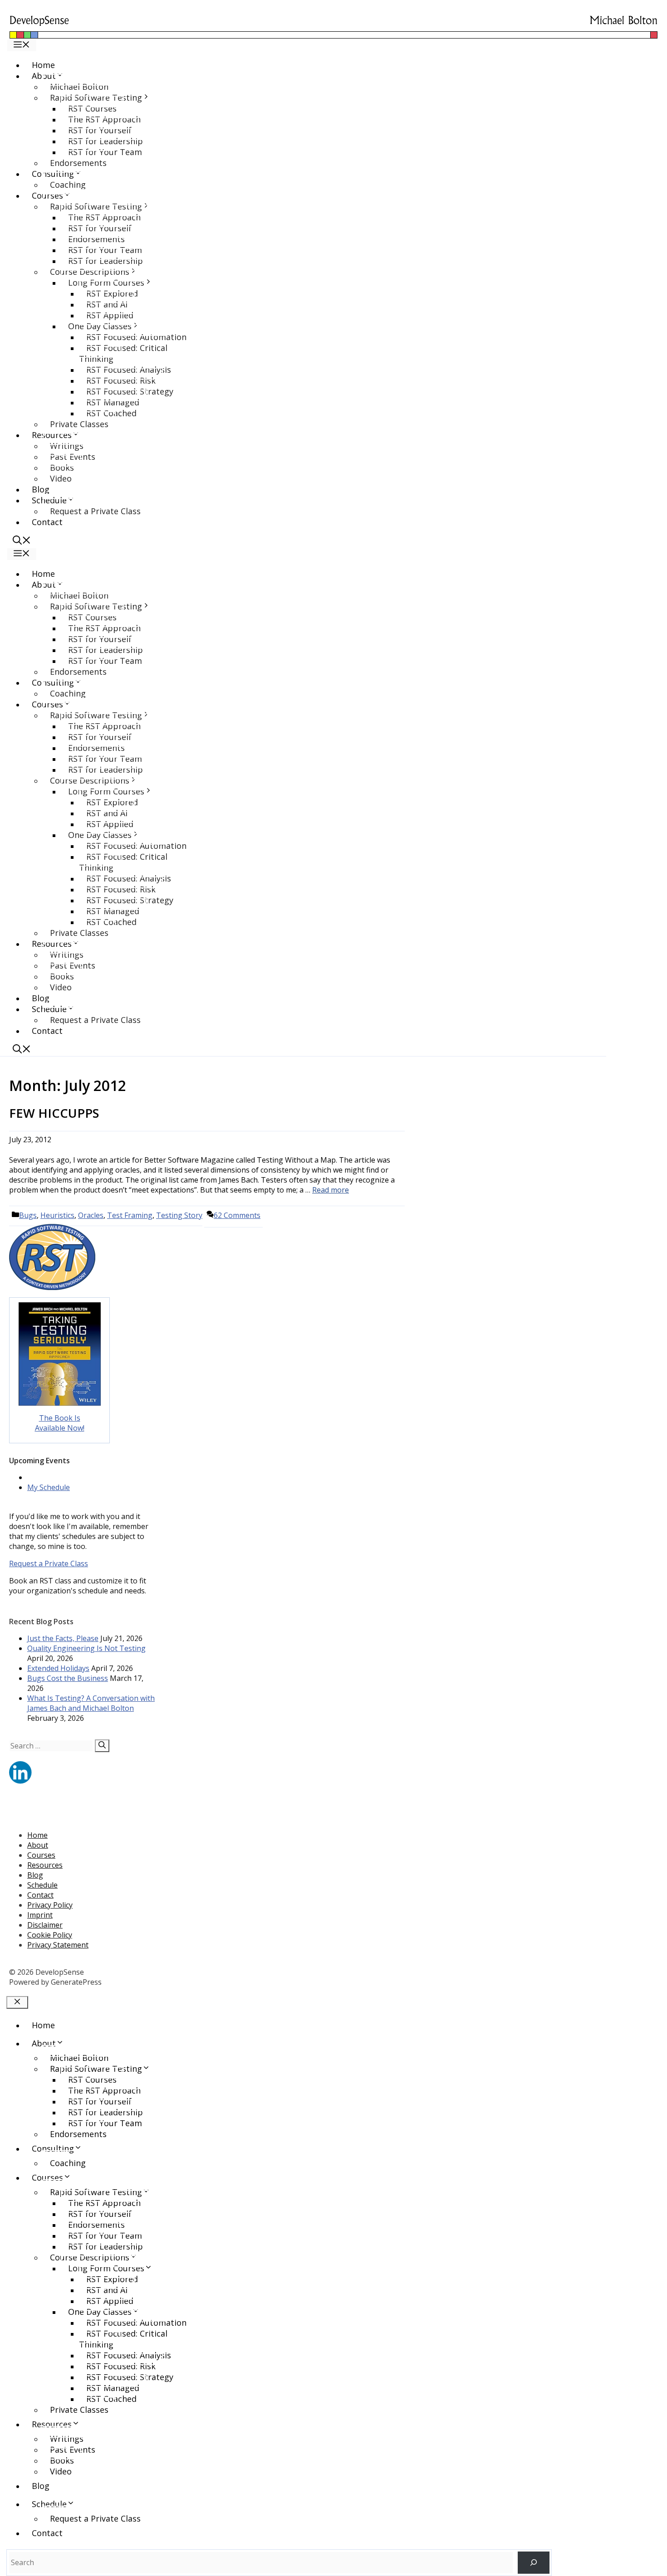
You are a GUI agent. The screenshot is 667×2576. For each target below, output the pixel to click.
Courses (41, 1855)
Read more (331, 1190)
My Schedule (49, 1487)
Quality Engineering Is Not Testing (86, 1648)
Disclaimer (45, 1925)
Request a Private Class (95, 511)
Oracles (91, 1215)
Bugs (28, 1215)
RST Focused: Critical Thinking (123, 353)
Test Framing (130, 1215)
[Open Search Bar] (22, 541)
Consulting (53, 2148)
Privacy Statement (58, 1945)
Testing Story (179, 1215)
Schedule (42, 1885)
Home (43, 65)
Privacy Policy (50, 1905)
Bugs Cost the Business (68, 1678)
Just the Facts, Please (63, 1638)
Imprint (40, 1915)
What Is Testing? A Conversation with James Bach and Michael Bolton (91, 1703)
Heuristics (57, 1215)
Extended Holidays (58, 1668)
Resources (45, 1865)
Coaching (68, 185)
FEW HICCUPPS (54, 1113)
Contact (47, 522)
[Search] (102, 1746)
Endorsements (78, 163)
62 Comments (237, 1215)
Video (61, 478)
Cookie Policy (50, 1935)
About (38, 1845)
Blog (41, 489)
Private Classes (79, 424)
